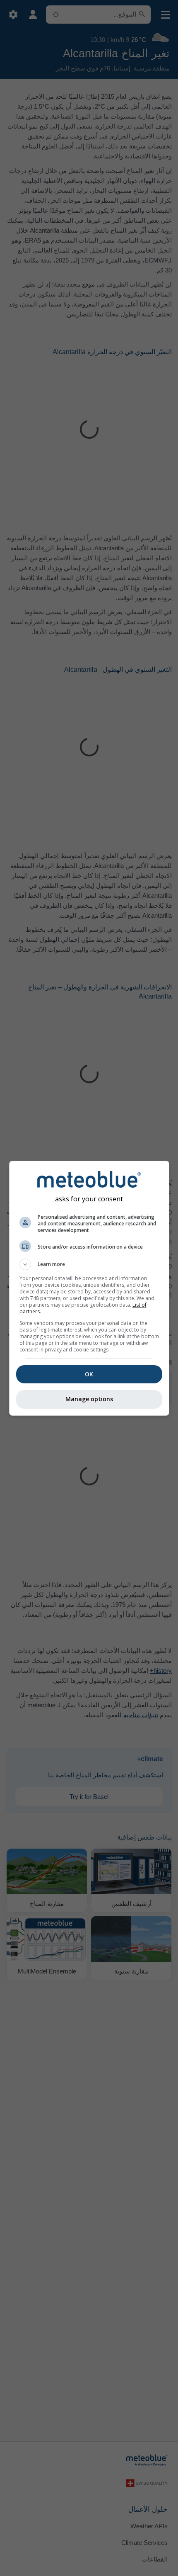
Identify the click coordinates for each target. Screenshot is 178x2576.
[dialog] (89, 1288)
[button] (89, 1264)
